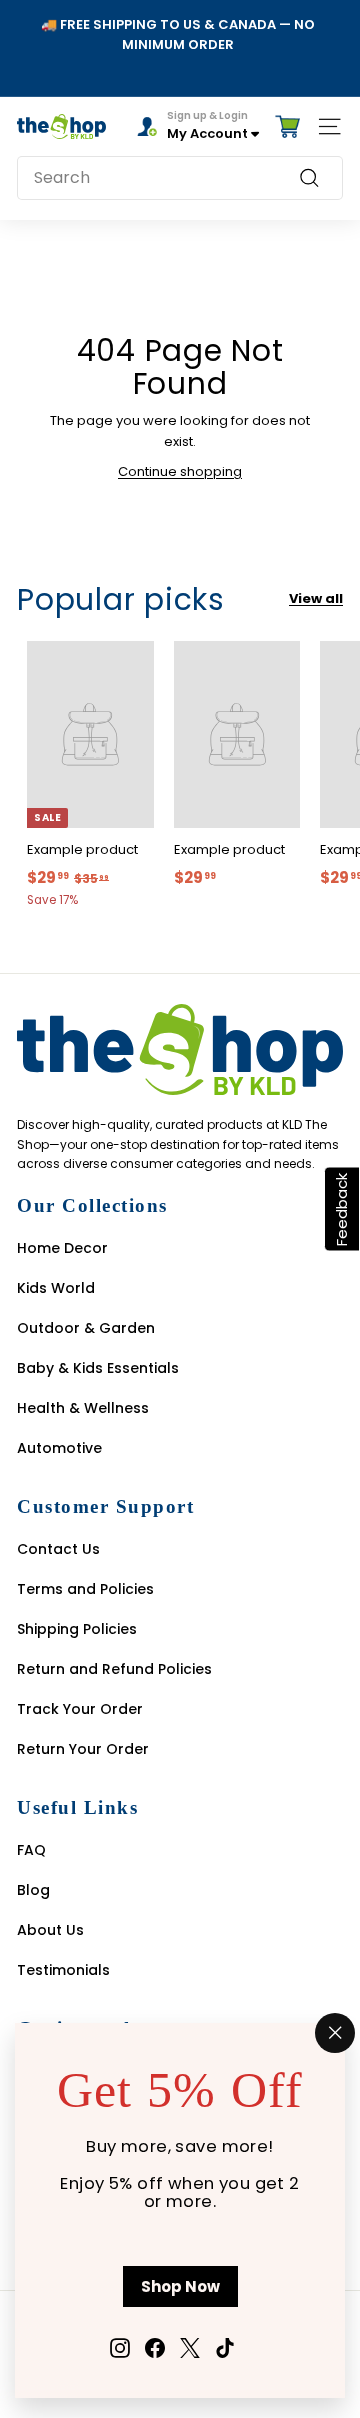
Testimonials (63, 1970)
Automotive (59, 1448)
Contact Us (58, 1549)
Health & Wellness (83, 1408)
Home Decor (62, 1248)
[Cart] (287, 126)
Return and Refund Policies (114, 1669)
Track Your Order (80, 1709)
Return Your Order (83, 1749)
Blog (33, 1890)
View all (316, 598)
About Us (50, 1930)
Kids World (56, 1288)
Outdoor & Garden (86, 1328)
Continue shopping (180, 471)
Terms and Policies (85, 1589)
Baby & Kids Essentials (98, 1368)
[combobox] (180, 178)
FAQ (31, 1850)
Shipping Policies (77, 1629)
